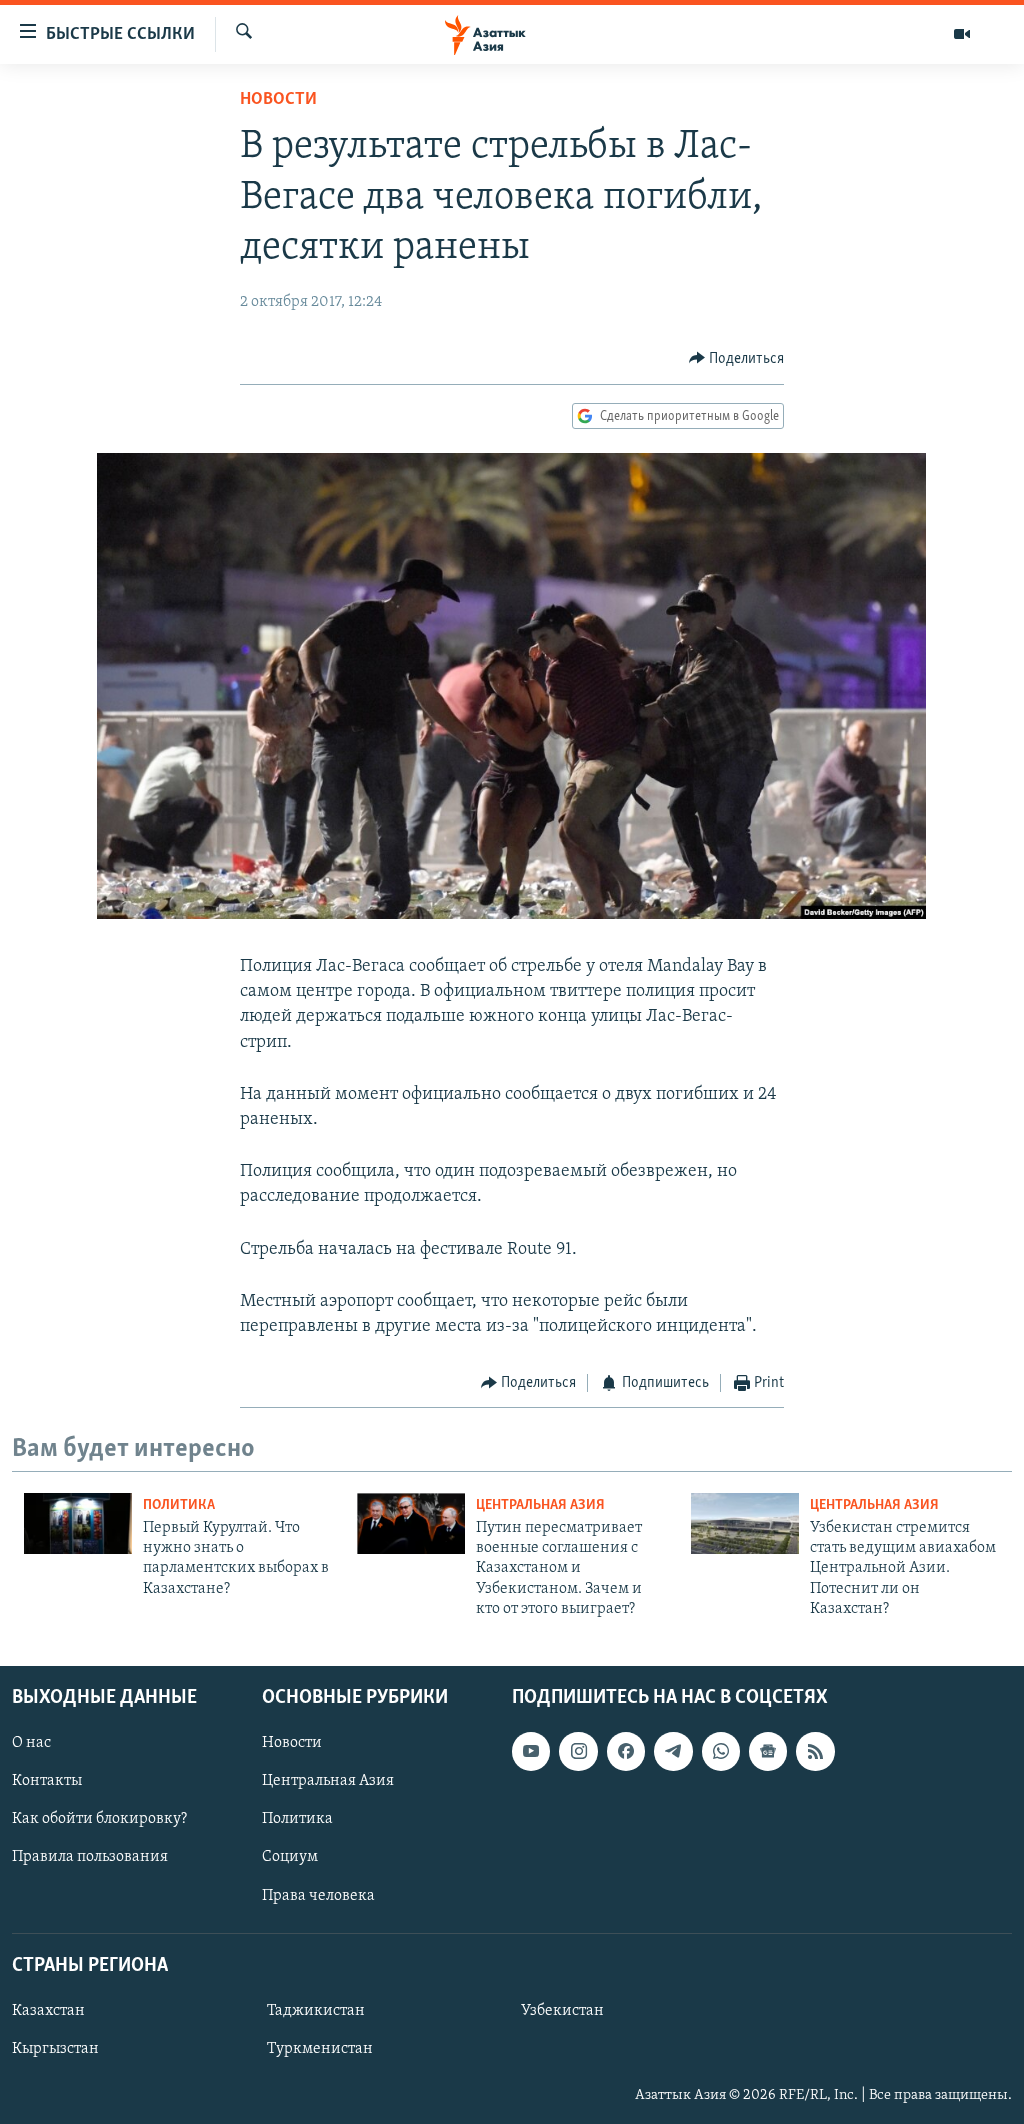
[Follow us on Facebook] (626, 1751)
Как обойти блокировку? (99, 1819)
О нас (31, 1743)
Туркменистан (320, 2049)
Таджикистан (316, 2011)
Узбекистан (562, 2011)
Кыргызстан (55, 2049)
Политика (179, 1505)
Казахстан (48, 2011)
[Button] (737, 359)
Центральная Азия (540, 1505)
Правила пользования (90, 1857)
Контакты (47, 1781)
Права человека (318, 1895)
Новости (278, 100)
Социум (290, 1857)
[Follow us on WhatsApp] (721, 1751)
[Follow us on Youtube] (531, 1751)
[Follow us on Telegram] (673, 1751)
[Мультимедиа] (962, 34)
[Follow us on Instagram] (578, 1751)
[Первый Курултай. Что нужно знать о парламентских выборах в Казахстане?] (78, 1523)
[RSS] (815, 1751)
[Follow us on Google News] (768, 1751)
